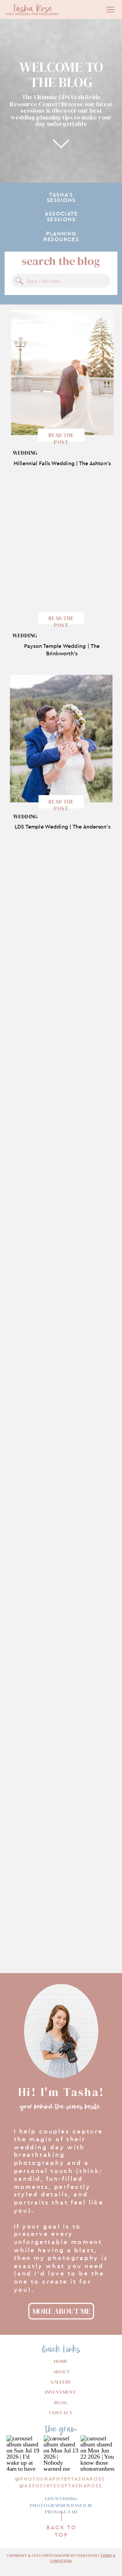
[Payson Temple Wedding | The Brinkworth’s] (62, 556)
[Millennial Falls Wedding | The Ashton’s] (63, 372)
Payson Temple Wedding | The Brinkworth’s (62, 650)
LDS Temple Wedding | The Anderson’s (62, 827)
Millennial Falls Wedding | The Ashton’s (62, 463)
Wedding (25, 453)
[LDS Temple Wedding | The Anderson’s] (61, 739)
